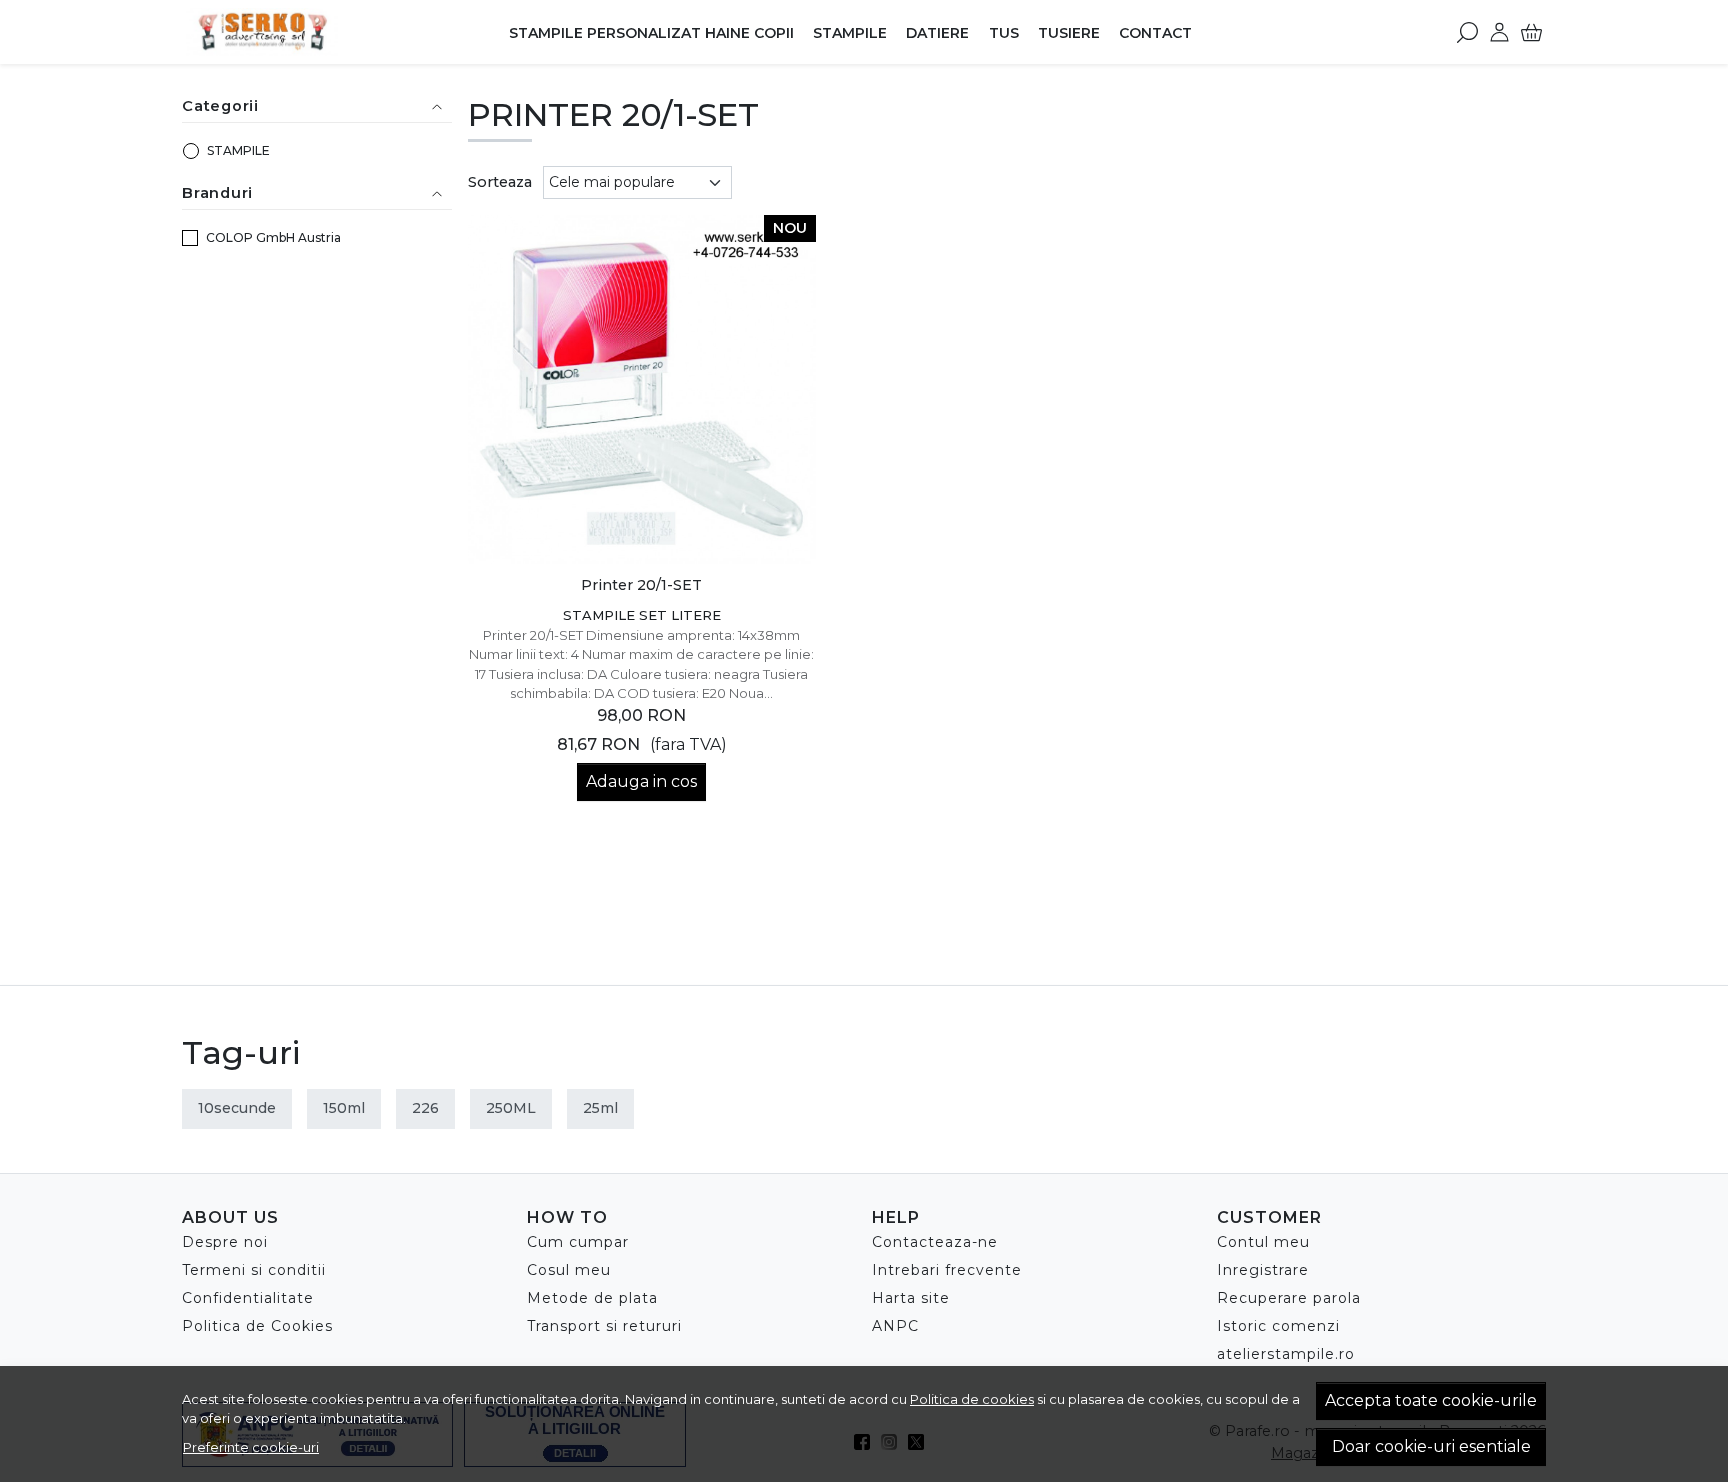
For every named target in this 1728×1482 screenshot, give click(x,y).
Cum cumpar (578, 1242)
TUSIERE (1069, 33)
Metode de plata (592, 1298)
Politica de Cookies (257, 1326)
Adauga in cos (641, 781)
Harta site (911, 1298)
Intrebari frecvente (947, 1270)
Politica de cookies (972, 1399)
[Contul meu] (1499, 32)
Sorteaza (500, 182)
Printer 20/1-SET (641, 585)
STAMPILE (850, 33)
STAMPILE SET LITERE (642, 615)
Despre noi (225, 1242)
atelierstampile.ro (1286, 1354)
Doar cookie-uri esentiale (1431, 1446)
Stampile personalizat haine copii (651, 33)
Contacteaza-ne (935, 1242)
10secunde (237, 1108)
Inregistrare (1263, 1270)
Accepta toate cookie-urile (1431, 1400)
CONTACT (1155, 33)
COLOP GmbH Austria (273, 237)
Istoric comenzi (1278, 1326)
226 (425, 1108)
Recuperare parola (1289, 1298)
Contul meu (1263, 1242)
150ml (344, 1108)
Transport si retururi (604, 1326)
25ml (600, 1108)
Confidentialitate (248, 1298)
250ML (511, 1108)
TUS (1004, 33)
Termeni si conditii (254, 1270)
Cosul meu (569, 1270)
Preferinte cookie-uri (251, 1447)
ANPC (895, 1326)
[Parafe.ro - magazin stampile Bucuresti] (308, 32)
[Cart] (1531, 32)
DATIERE (937, 33)
